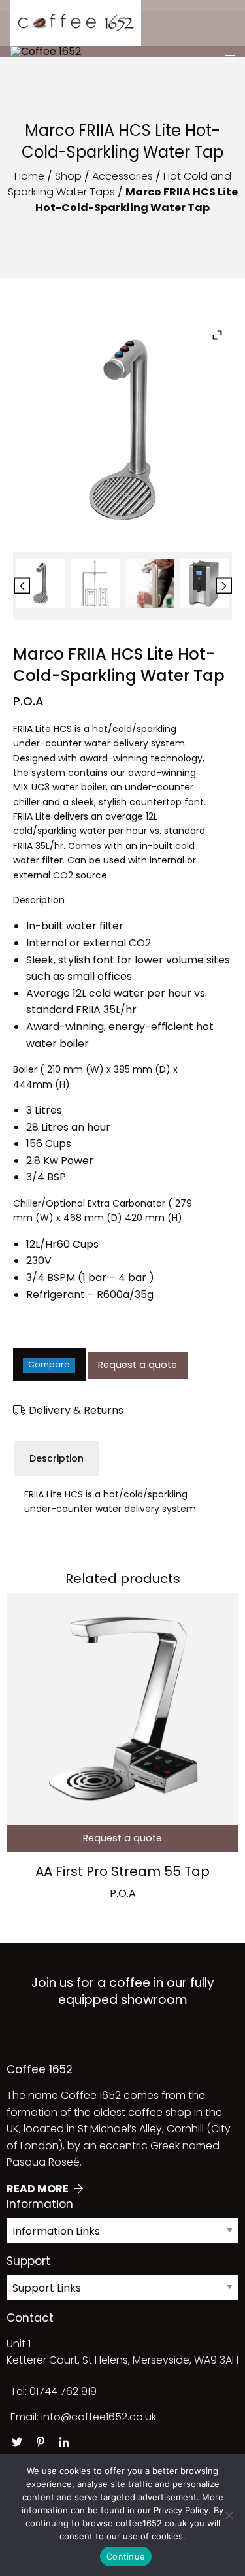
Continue (126, 2556)
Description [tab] (57, 1458)
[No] (229, 2515)
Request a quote (138, 1365)
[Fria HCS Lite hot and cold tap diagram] (95, 583)
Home (29, 176)
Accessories (122, 176)
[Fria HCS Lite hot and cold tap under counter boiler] (204, 583)
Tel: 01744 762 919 (54, 2391)
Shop (68, 176)
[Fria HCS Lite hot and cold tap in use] (150, 583)
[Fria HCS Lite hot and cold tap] (40, 583)
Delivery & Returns (75, 1410)
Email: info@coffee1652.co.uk (83, 2417)
